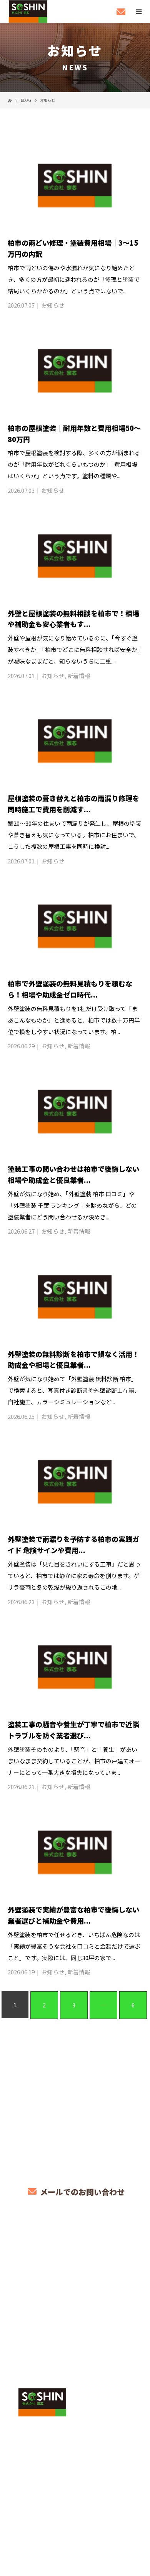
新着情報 (79, 676)
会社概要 (75, 2330)
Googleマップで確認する (75, 2456)
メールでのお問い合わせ (81, 2192)
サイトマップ (75, 2366)
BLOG (75, 2348)
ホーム (75, 2240)
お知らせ (53, 305)
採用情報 (75, 2312)
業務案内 (75, 2258)
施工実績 (75, 2276)
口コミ (75, 2294)
